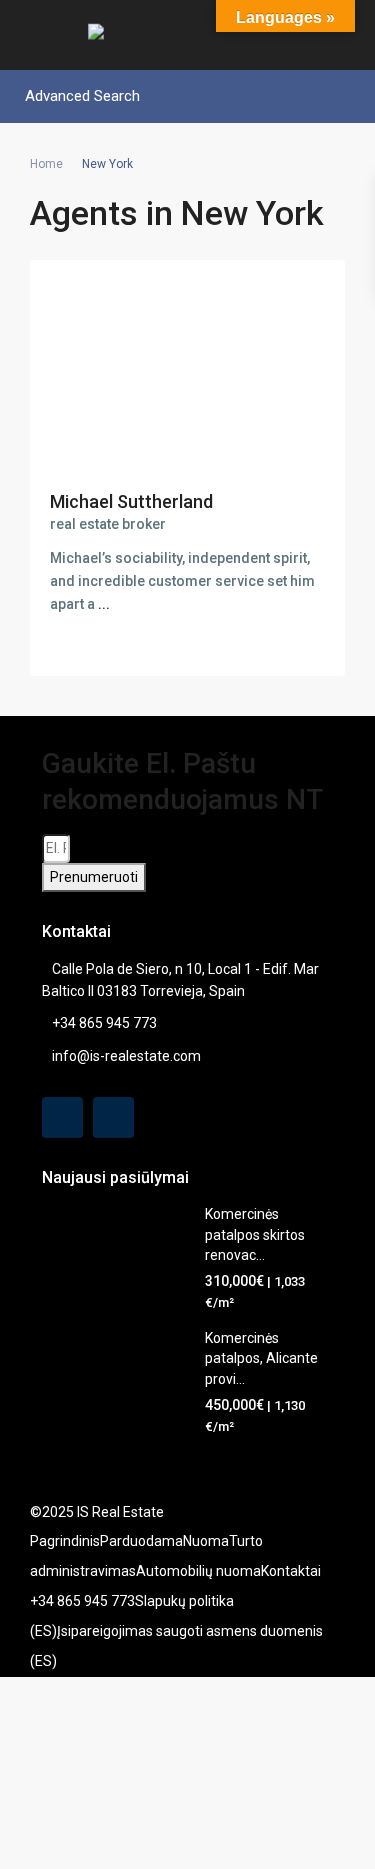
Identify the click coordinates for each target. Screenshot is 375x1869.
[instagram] (113, 1117)
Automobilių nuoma (198, 1571)
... (104, 604)
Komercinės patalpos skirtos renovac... (255, 1234)
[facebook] (62, 1117)
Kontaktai (291, 1571)
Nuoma (206, 1541)
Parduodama (141, 1541)
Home (46, 164)
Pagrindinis (65, 1541)
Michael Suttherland (131, 501)
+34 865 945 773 (104, 1023)
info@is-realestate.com (126, 1056)
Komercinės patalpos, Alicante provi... (261, 1358)
